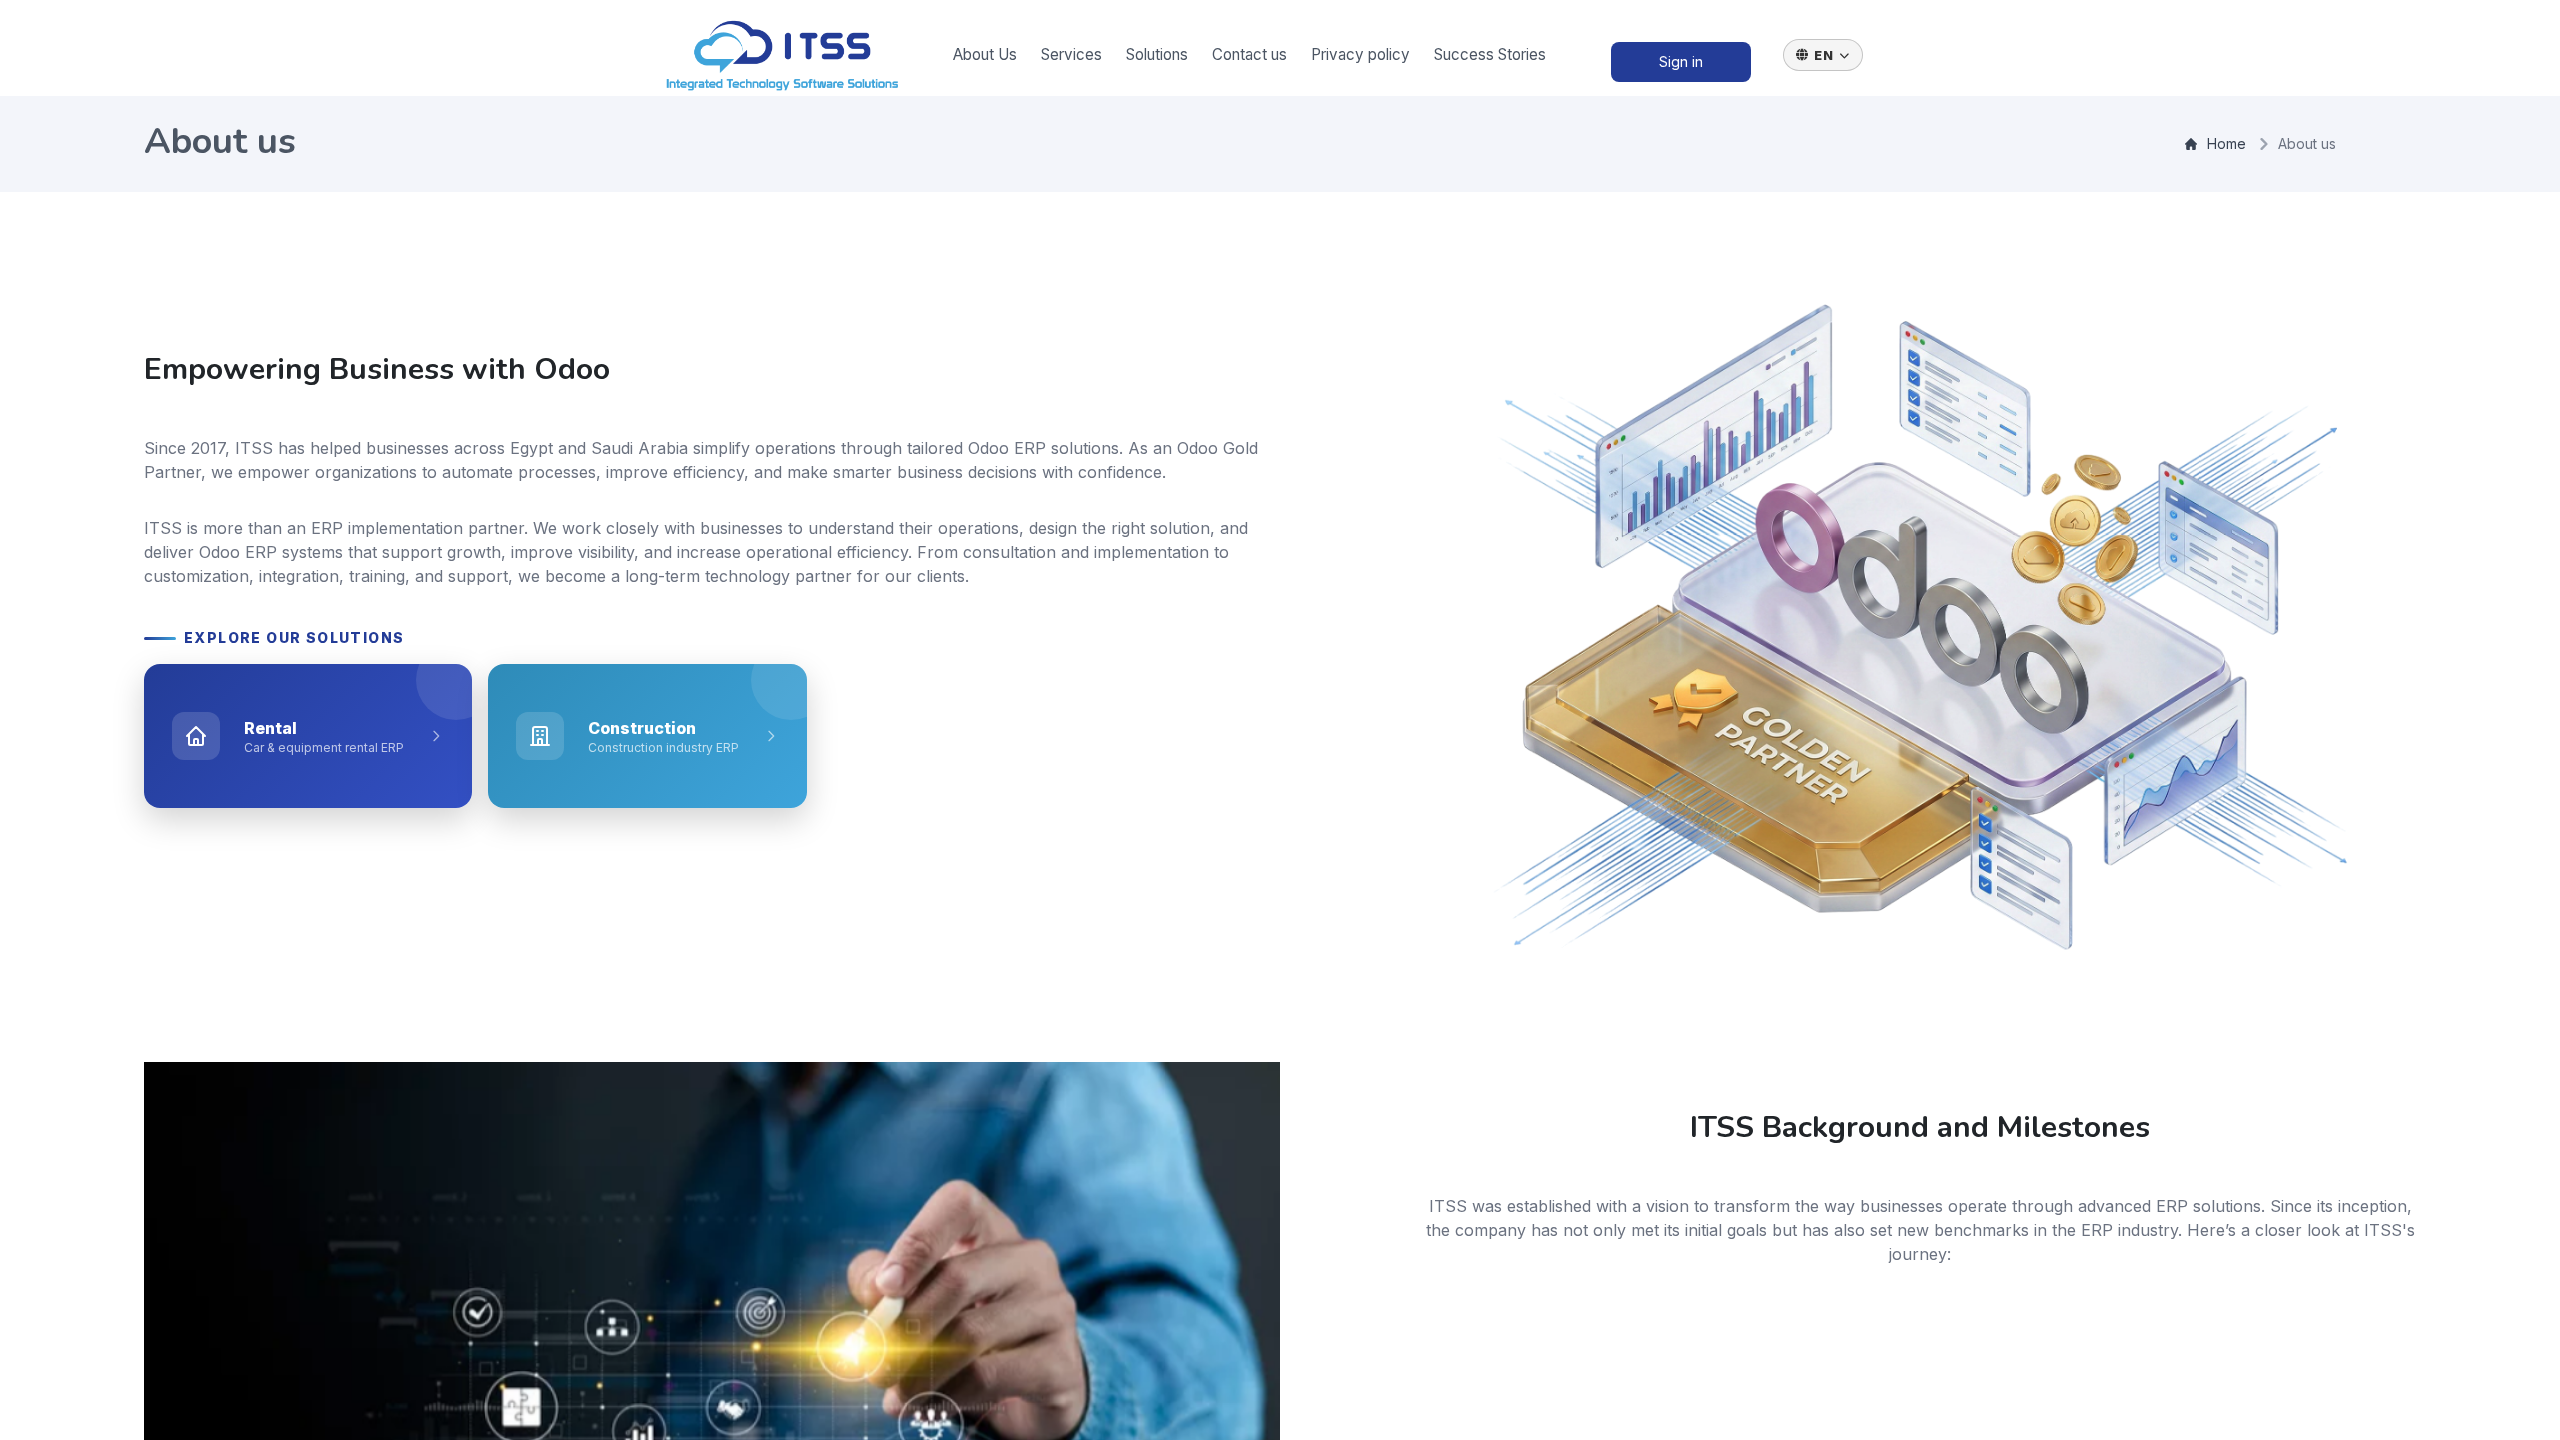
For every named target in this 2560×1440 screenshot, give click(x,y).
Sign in (1681, 61)
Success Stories (1490, 54)
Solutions (1157, 54)
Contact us (1249, 54)
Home (2226, 143)
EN (1823, 55)
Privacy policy (1360, 54)
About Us (985, 54)
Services (1071, 54)
